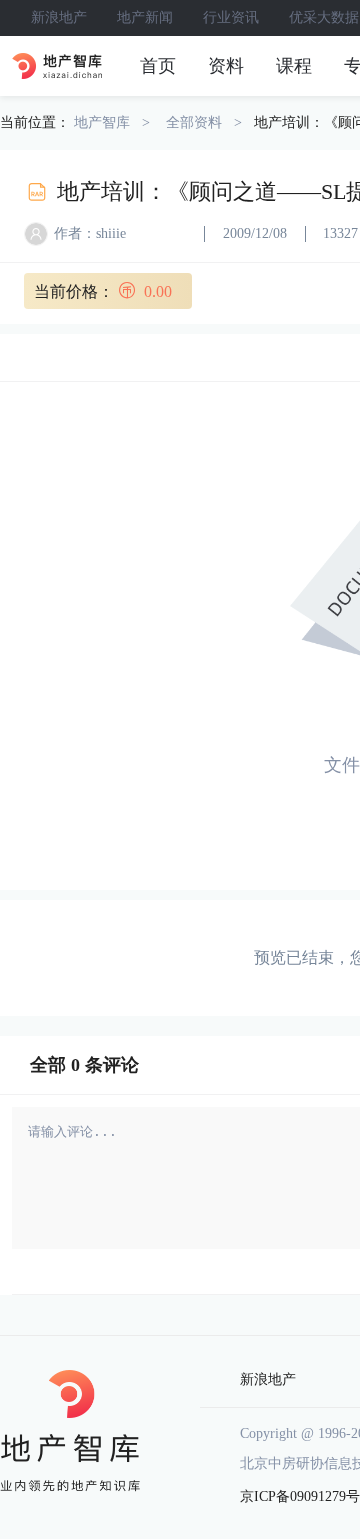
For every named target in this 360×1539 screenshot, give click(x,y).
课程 (294, 66)
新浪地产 (59, 17)
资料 (226, 66)
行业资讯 (231, 17)
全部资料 (194, 122)
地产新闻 (145, 17)
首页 (158, 66)
